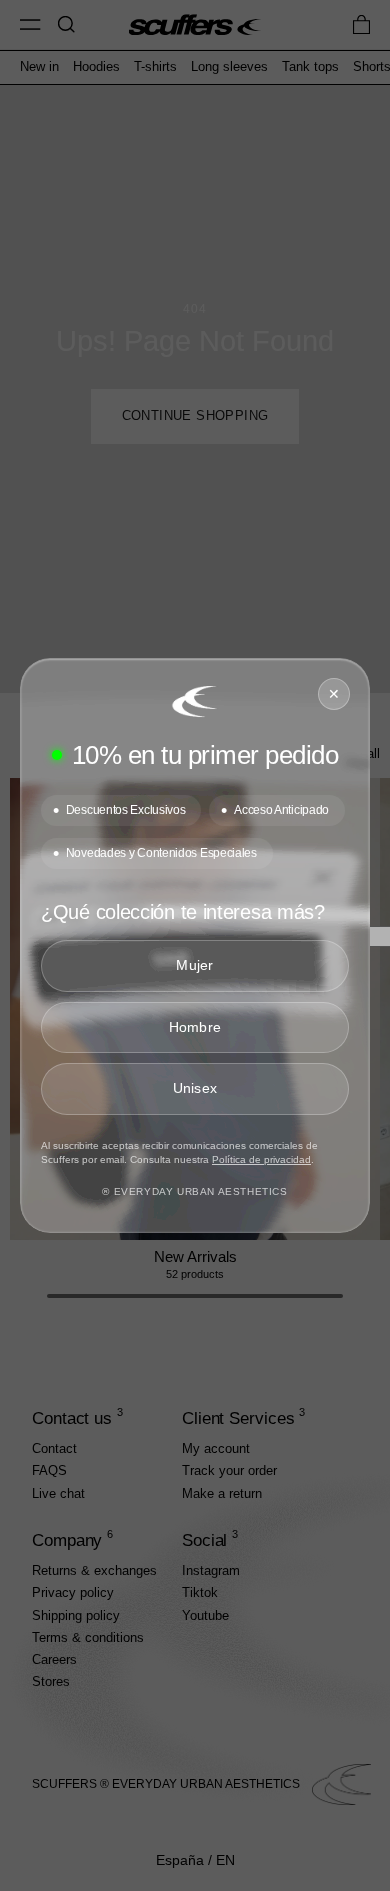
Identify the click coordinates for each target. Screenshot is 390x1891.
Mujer (195, 965)
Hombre (195, 1027)
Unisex (195, 1088)
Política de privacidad (261, 1159)
